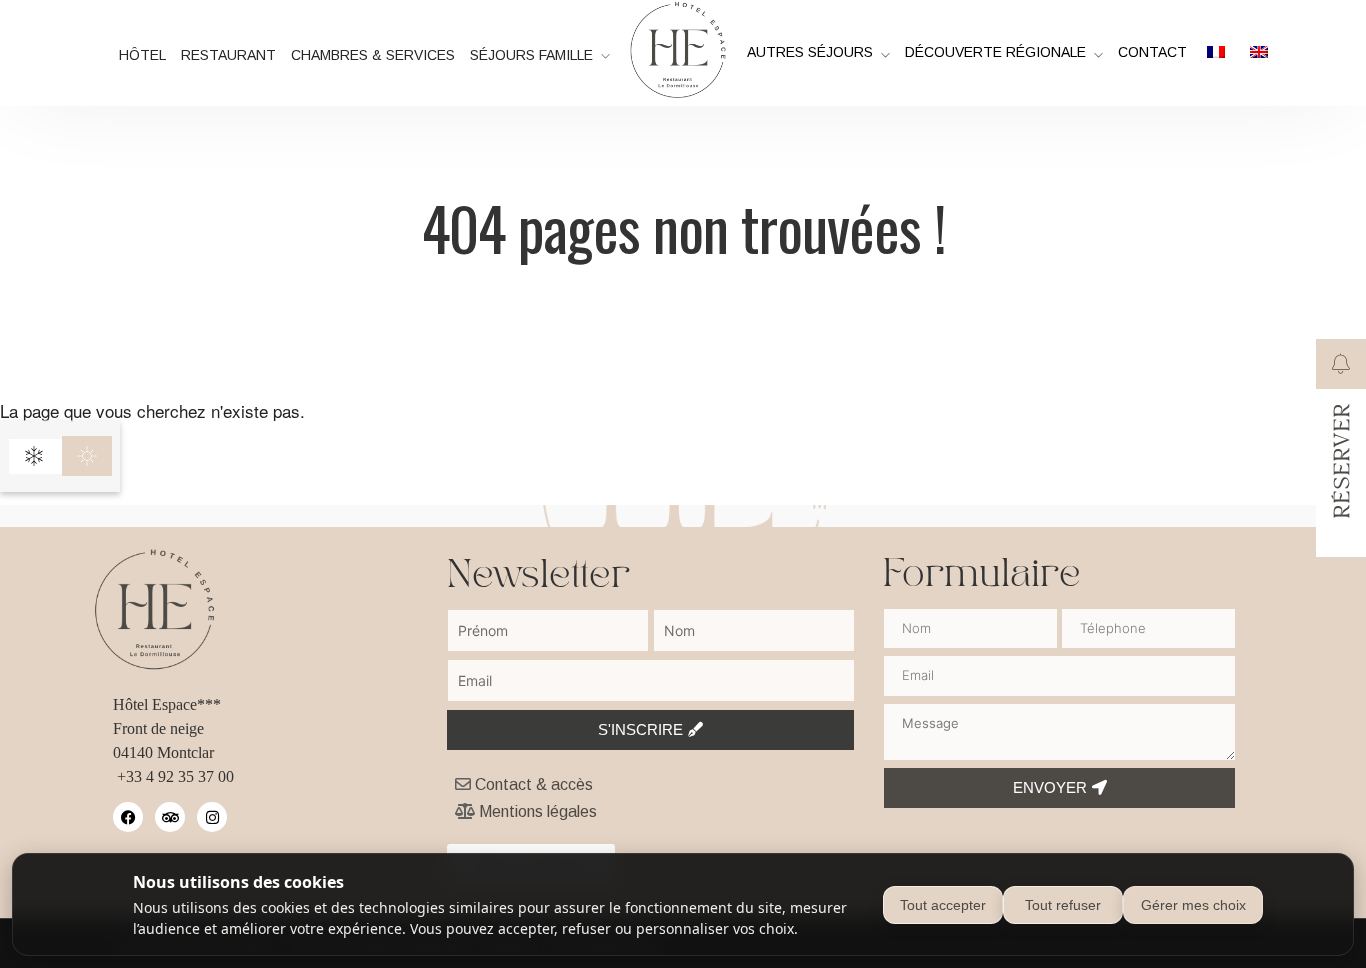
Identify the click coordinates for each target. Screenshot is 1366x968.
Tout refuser (1063, 905)
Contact (1152, 52)
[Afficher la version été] (87, 456)
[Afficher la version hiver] (34, 456)
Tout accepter (943, 905)
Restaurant (228, 55)
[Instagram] (212, 817)
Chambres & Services (373, 55)
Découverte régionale (995, 52)
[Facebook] (128, 817)
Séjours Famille (531, 55)
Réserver (1343, 460)
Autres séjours (810, 52)
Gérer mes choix (1193, 905)
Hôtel (142, 55)
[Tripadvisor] (170, 817)
